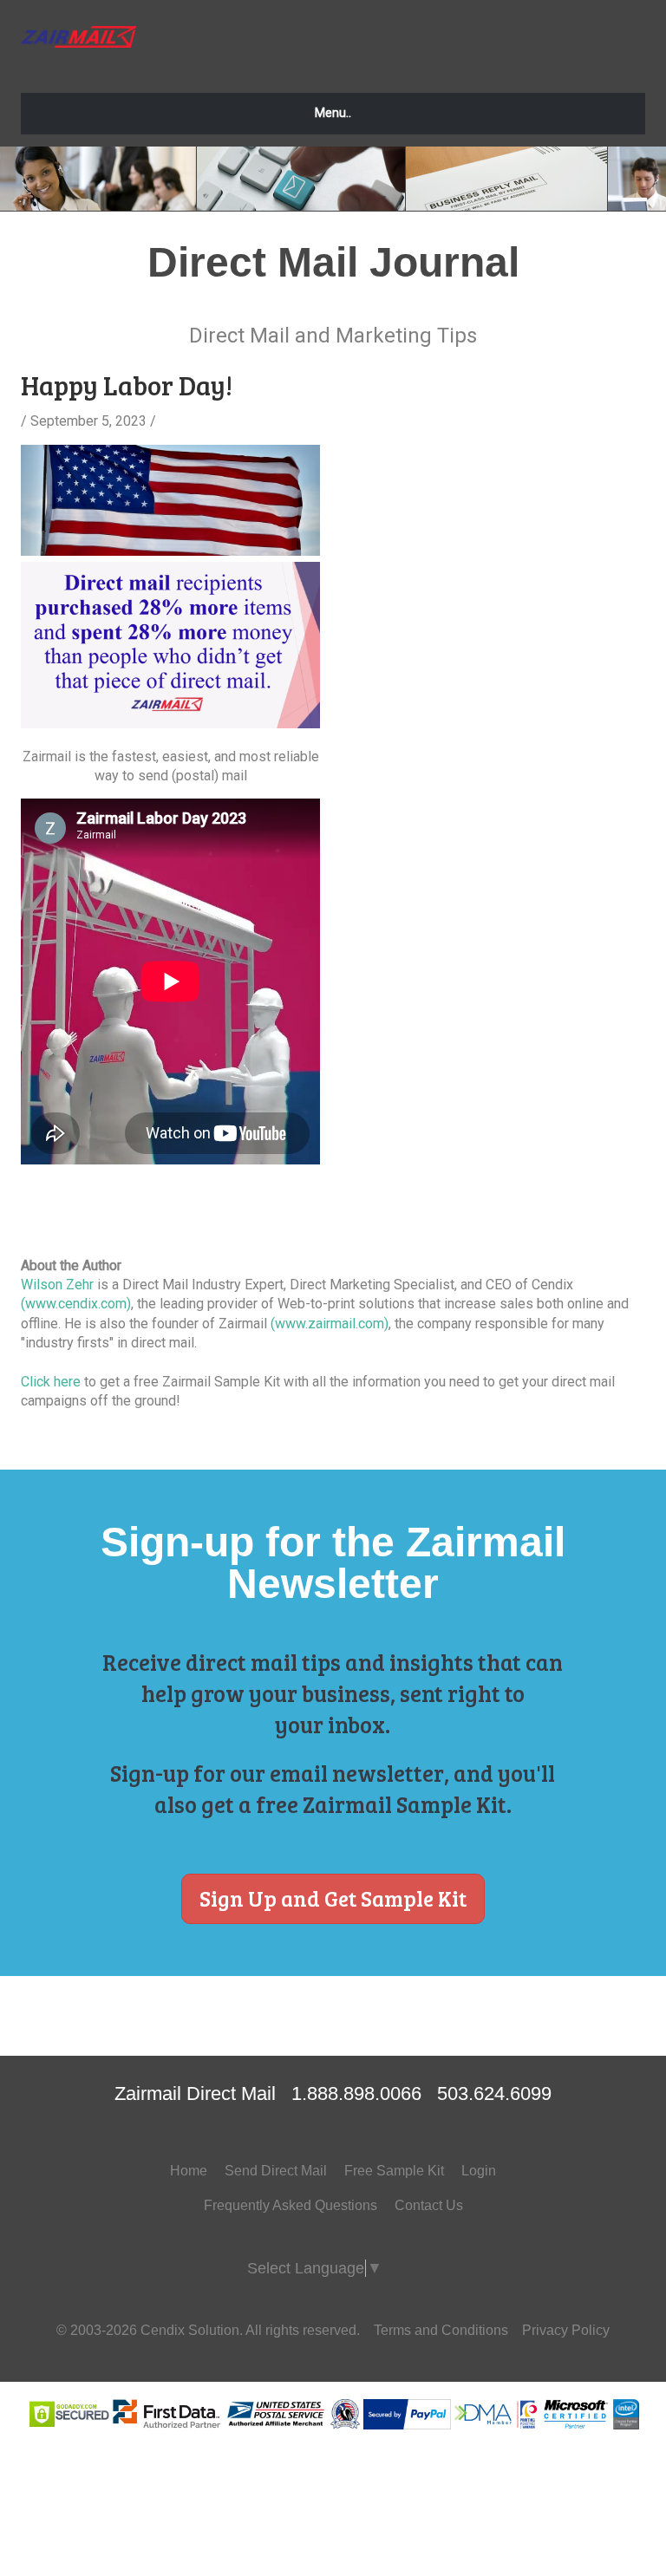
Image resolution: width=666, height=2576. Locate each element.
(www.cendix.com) (76, 1304)
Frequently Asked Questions (291, 2205)
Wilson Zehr (57, 1285)
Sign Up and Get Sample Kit (333, 1898)
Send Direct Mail (276, 2171)
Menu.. (333, 113)
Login (479, 2171)
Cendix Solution (190, 2330)
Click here (51, 1382)
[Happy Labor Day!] (170, 551)
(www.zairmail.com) (330, 1324)
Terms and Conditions (441, 2330)
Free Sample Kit (394, 2171)
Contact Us (429, 2205)
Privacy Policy (566, 2330)
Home (189, 2171)
